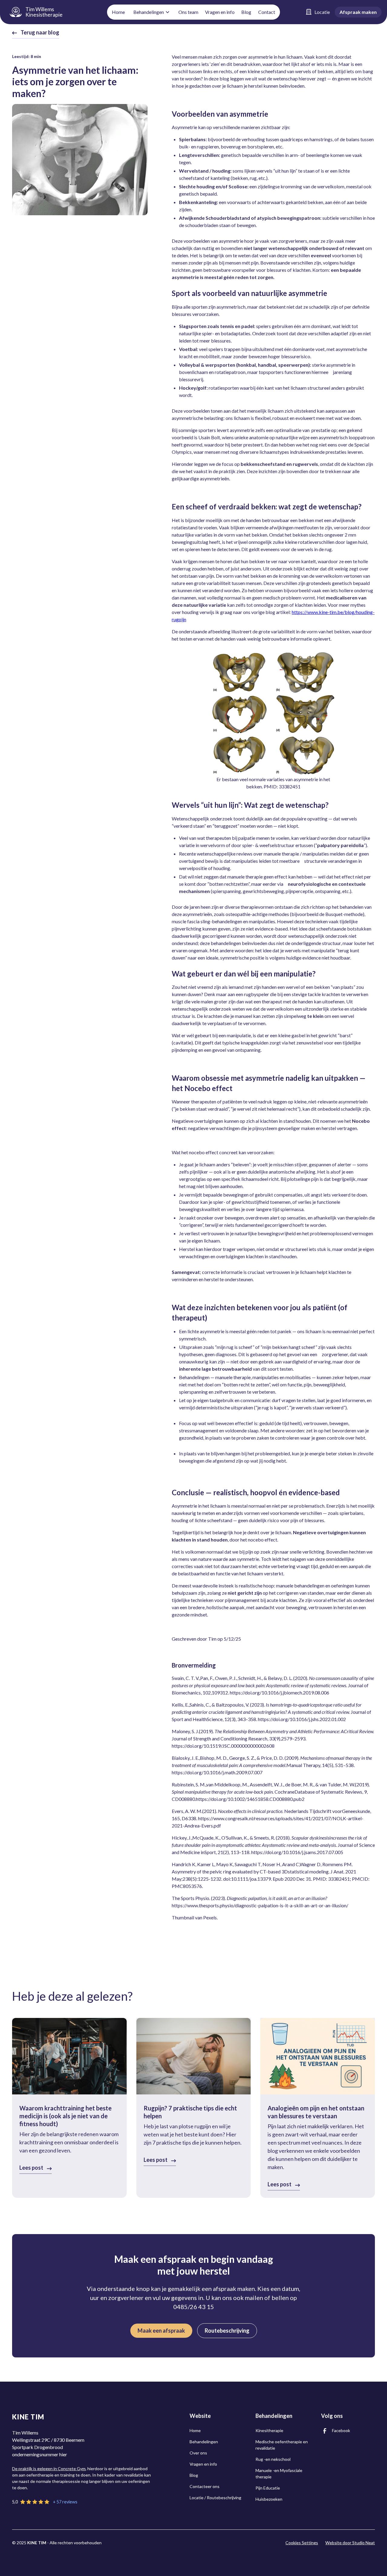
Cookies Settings (302, 2543)
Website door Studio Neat (350, 2543)
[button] (152, 12)
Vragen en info (220, 12)
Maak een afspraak (161, 2331)
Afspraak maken (358, 12)
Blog (246, 12)
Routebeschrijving (227, 2331)
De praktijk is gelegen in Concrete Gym (49, 2469)
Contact (267, 12)
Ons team (188, 12)
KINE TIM (28, 2417)
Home (118, 12)
